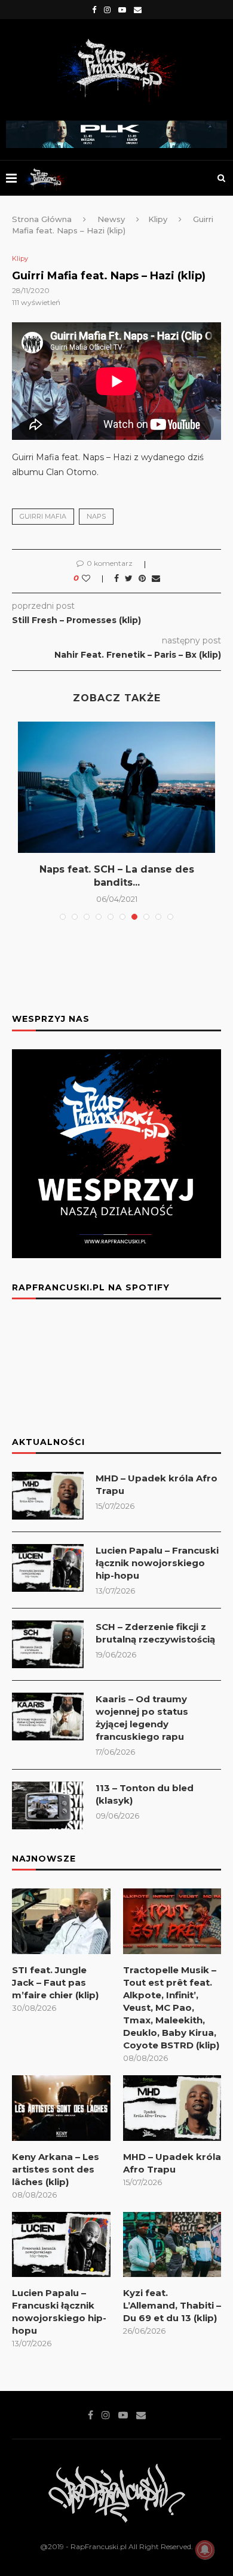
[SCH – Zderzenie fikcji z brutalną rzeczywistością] (48, 1644)
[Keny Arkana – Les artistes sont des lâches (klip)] (61, 2108)
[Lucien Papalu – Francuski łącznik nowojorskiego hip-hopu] (48, 1568)
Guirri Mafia (43, 516)
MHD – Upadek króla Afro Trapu (157, 1484)
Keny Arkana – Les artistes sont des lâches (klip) (56, 2169)
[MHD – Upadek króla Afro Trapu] (48, 1496)
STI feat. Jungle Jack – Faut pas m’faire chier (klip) (55, 1982)
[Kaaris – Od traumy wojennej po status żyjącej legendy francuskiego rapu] (48, 1717)
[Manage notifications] (205, 2550)
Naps (96, 516)
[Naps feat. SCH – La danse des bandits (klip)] (116, 787)
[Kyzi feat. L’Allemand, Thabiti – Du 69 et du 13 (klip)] (172, 2245)
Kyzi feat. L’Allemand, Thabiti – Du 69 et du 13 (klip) (172, 2305)
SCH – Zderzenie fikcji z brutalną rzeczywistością (155, 1633)
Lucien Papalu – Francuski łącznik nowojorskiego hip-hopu (157, 1563)
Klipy (158, 219)
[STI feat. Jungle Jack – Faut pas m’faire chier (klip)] (61, 1921)
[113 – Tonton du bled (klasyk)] (48, 1805)
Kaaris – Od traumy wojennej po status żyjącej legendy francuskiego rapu (142, 1718)
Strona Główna (42, 219)
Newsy (111, 219)
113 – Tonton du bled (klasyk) (145, 1794)
